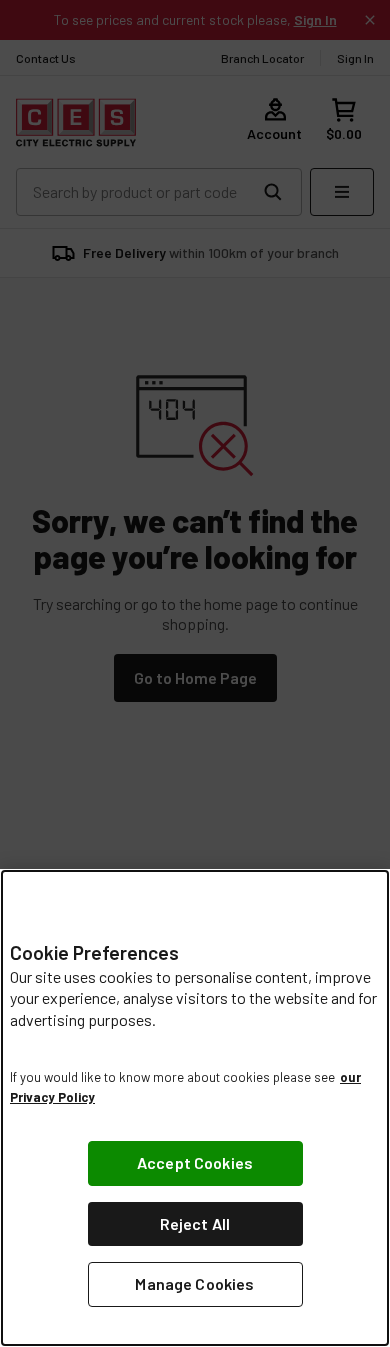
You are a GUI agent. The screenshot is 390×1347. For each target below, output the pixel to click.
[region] (195, 1108)
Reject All (195, 1223)
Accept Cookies (195, 1162)
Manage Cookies (194, 1283)
